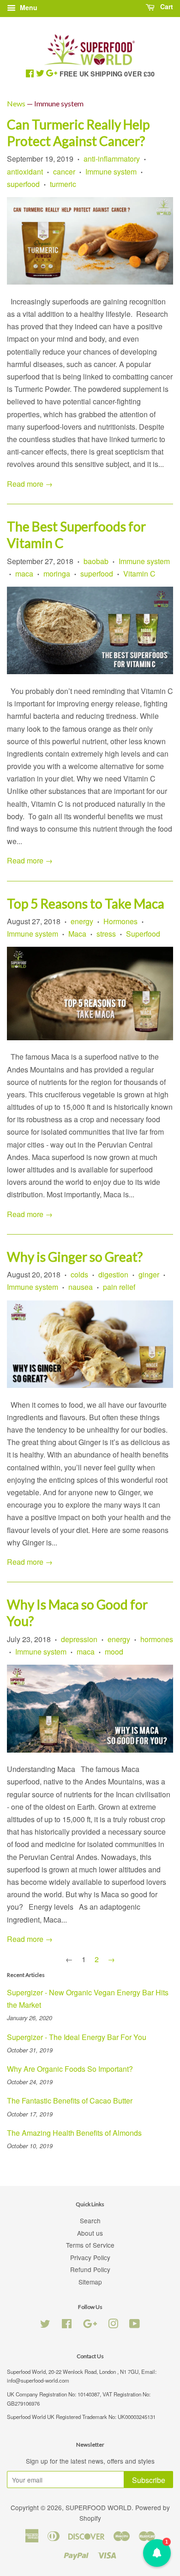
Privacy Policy (90, 2257)
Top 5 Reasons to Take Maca (86, 903)
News (16, 103)
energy (82, 921)
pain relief (119, 1287)
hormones (157, 1639)
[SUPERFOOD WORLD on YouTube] (135, 2325)
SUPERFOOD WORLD (99, 2507)
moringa (57, 574)
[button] (157, 2553)
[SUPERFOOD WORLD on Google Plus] (90, 2325)
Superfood (143, 934)
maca (24, 574)
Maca (77, 934)
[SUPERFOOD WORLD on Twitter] (45, 2325)
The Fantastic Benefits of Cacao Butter (70, 2101)
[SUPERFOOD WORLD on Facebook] (67, 2325)
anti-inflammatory (112, 159)
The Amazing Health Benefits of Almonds (74, 2133)
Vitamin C (139, 574)
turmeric (63, 184)
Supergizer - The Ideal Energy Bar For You (77, 2037)
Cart (166, 6)
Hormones (120, 921)
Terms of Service (90, 2245)
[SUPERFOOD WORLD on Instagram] (113, 2325)
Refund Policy (90, 2269)
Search (90, 2220)
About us (90, 2233)
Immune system (111, 172)
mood (114, 1652)
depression (79, 1639)
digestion (113, 1274)
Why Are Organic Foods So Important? (70, 2069)
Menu (28, 7)
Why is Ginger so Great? (75, 1257)
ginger (149, 1274)
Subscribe (149, 2480)
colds (79, 1274)
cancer (64, 172)
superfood (23, 184)
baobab (96, 561)
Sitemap (90, 2282)
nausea (81, 1287)
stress (106, 934)
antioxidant (25, 172)
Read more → (30, 484)
